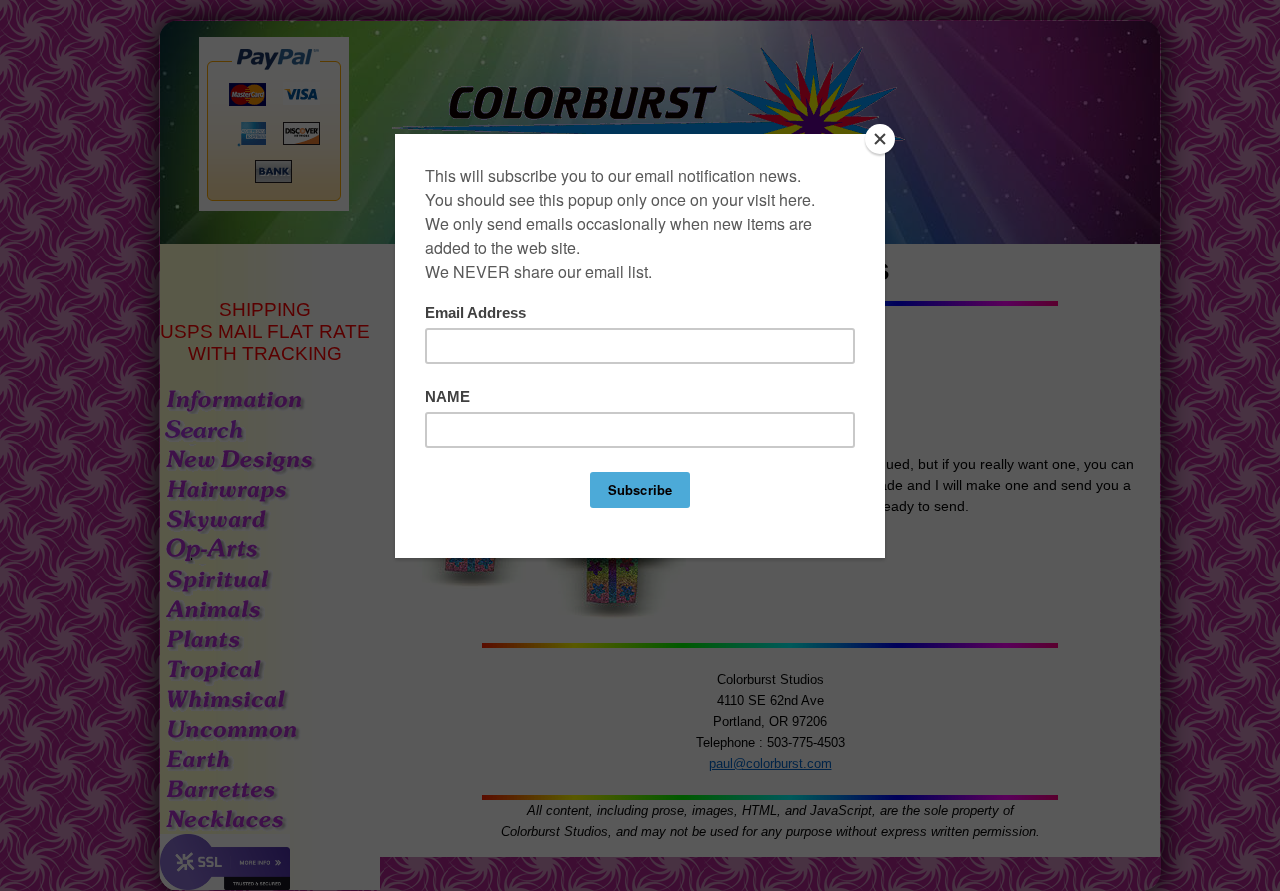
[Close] (880, 139)
